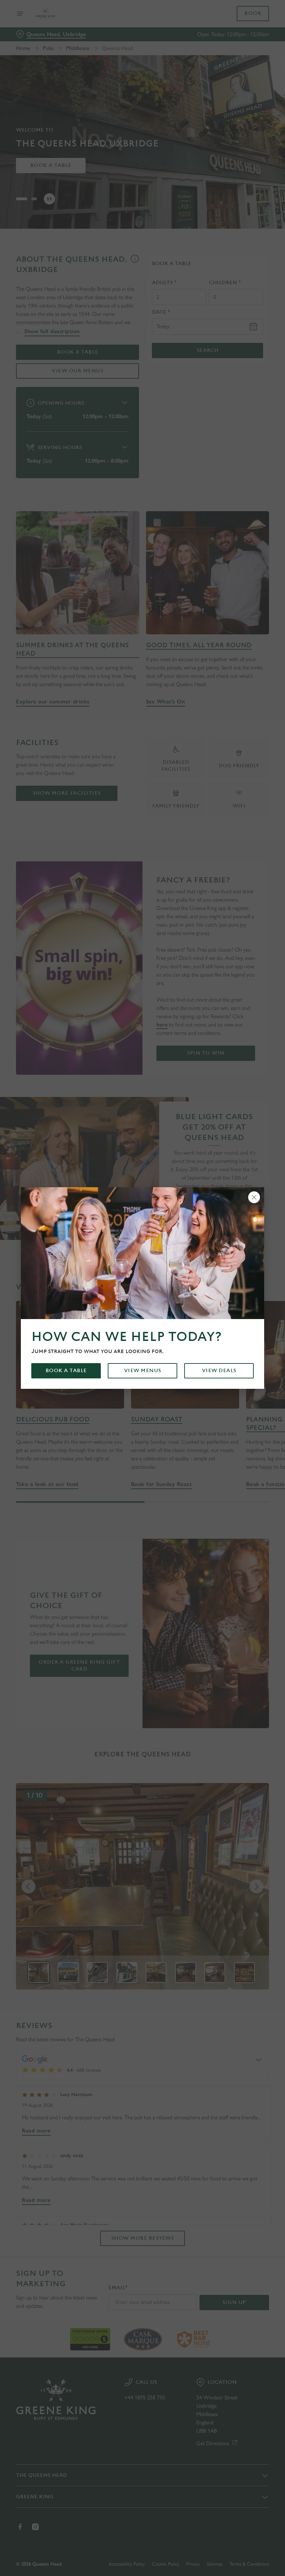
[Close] (254, 1197)
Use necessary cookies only (141, 1360)
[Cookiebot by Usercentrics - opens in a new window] (247, 1211)
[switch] (108, 1312)
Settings (254, 1338)
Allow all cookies (233, 1360)
